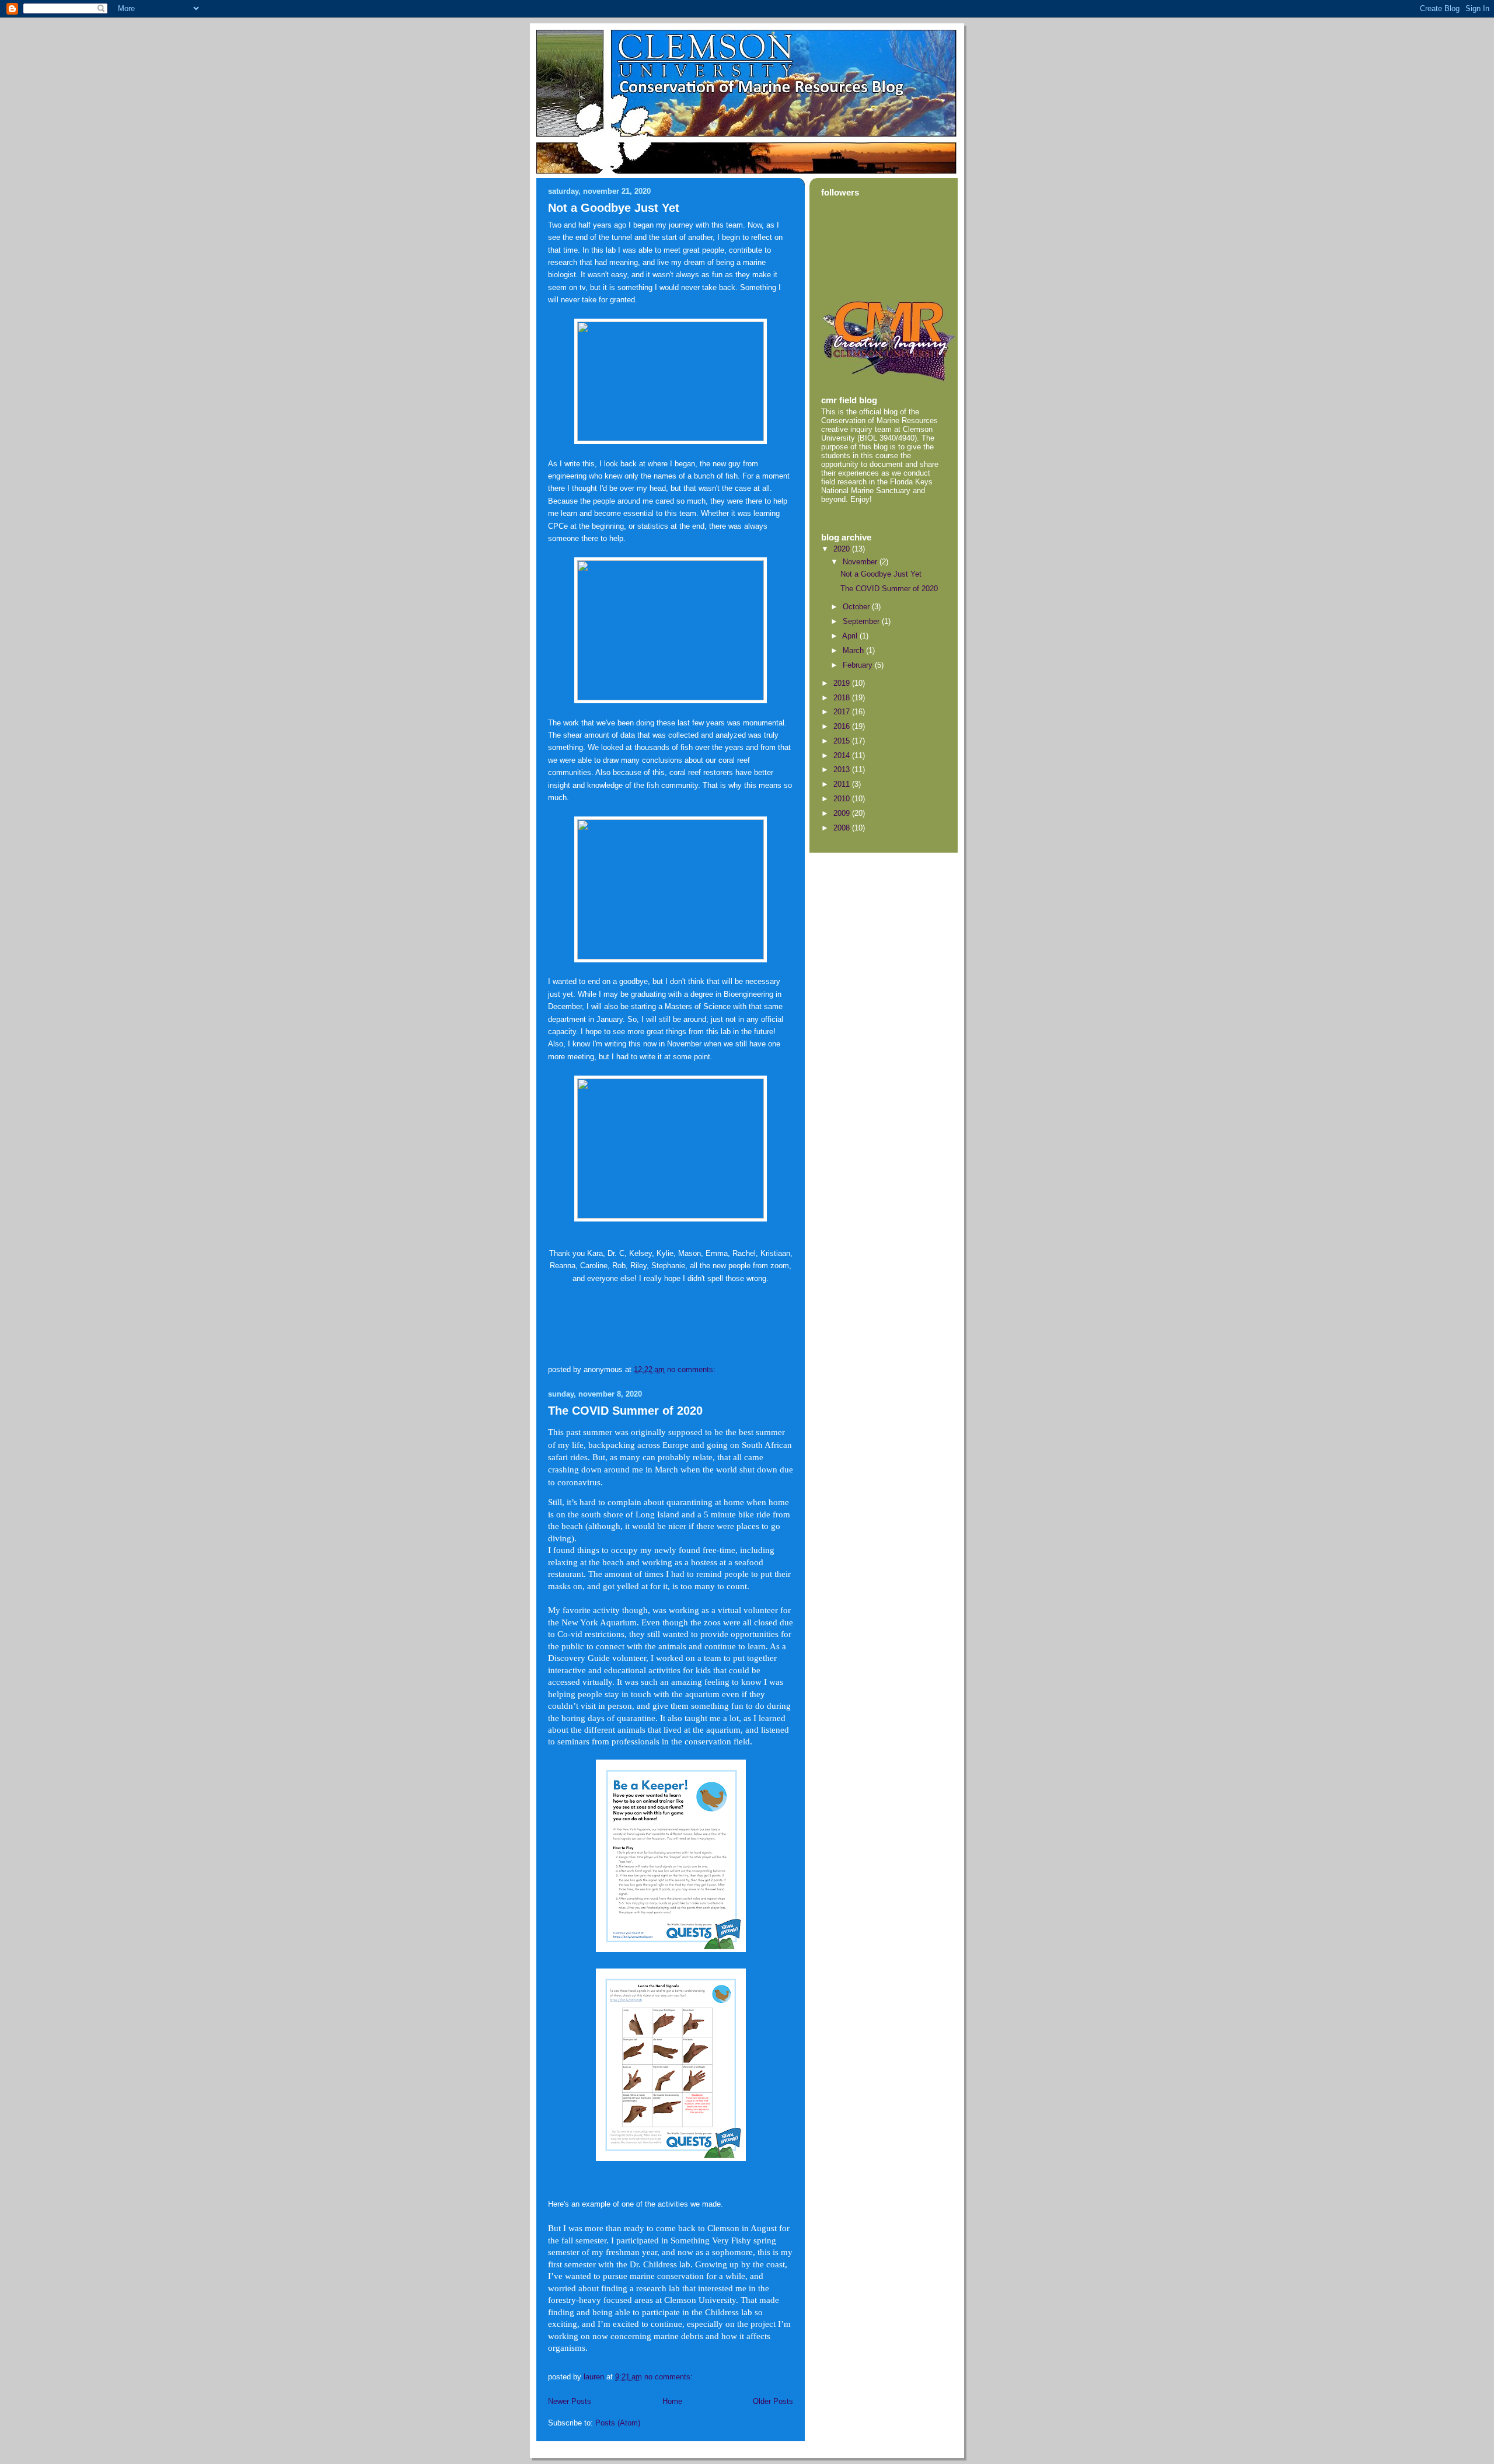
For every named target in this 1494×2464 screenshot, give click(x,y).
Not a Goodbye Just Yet (614, 208)
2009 (843, 813)
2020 (843, 549)
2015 (843, 741)
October (857, 607)
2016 (843, 726)
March (854, 650)
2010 (843, 799)
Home (672, 2401)
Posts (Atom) (618, 2423)
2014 (843, 755)
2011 (843, 784)
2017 (843, 712)
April (851, 636)
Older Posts (773, 2401)
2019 (843, 683)
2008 (843, 828)
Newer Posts (570, 2401)
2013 (843, 769)
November (861, 562)
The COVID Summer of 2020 (625, 1411)
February (859, 665)
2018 (843, 698)
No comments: (692, 1369)
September (862, 621)
